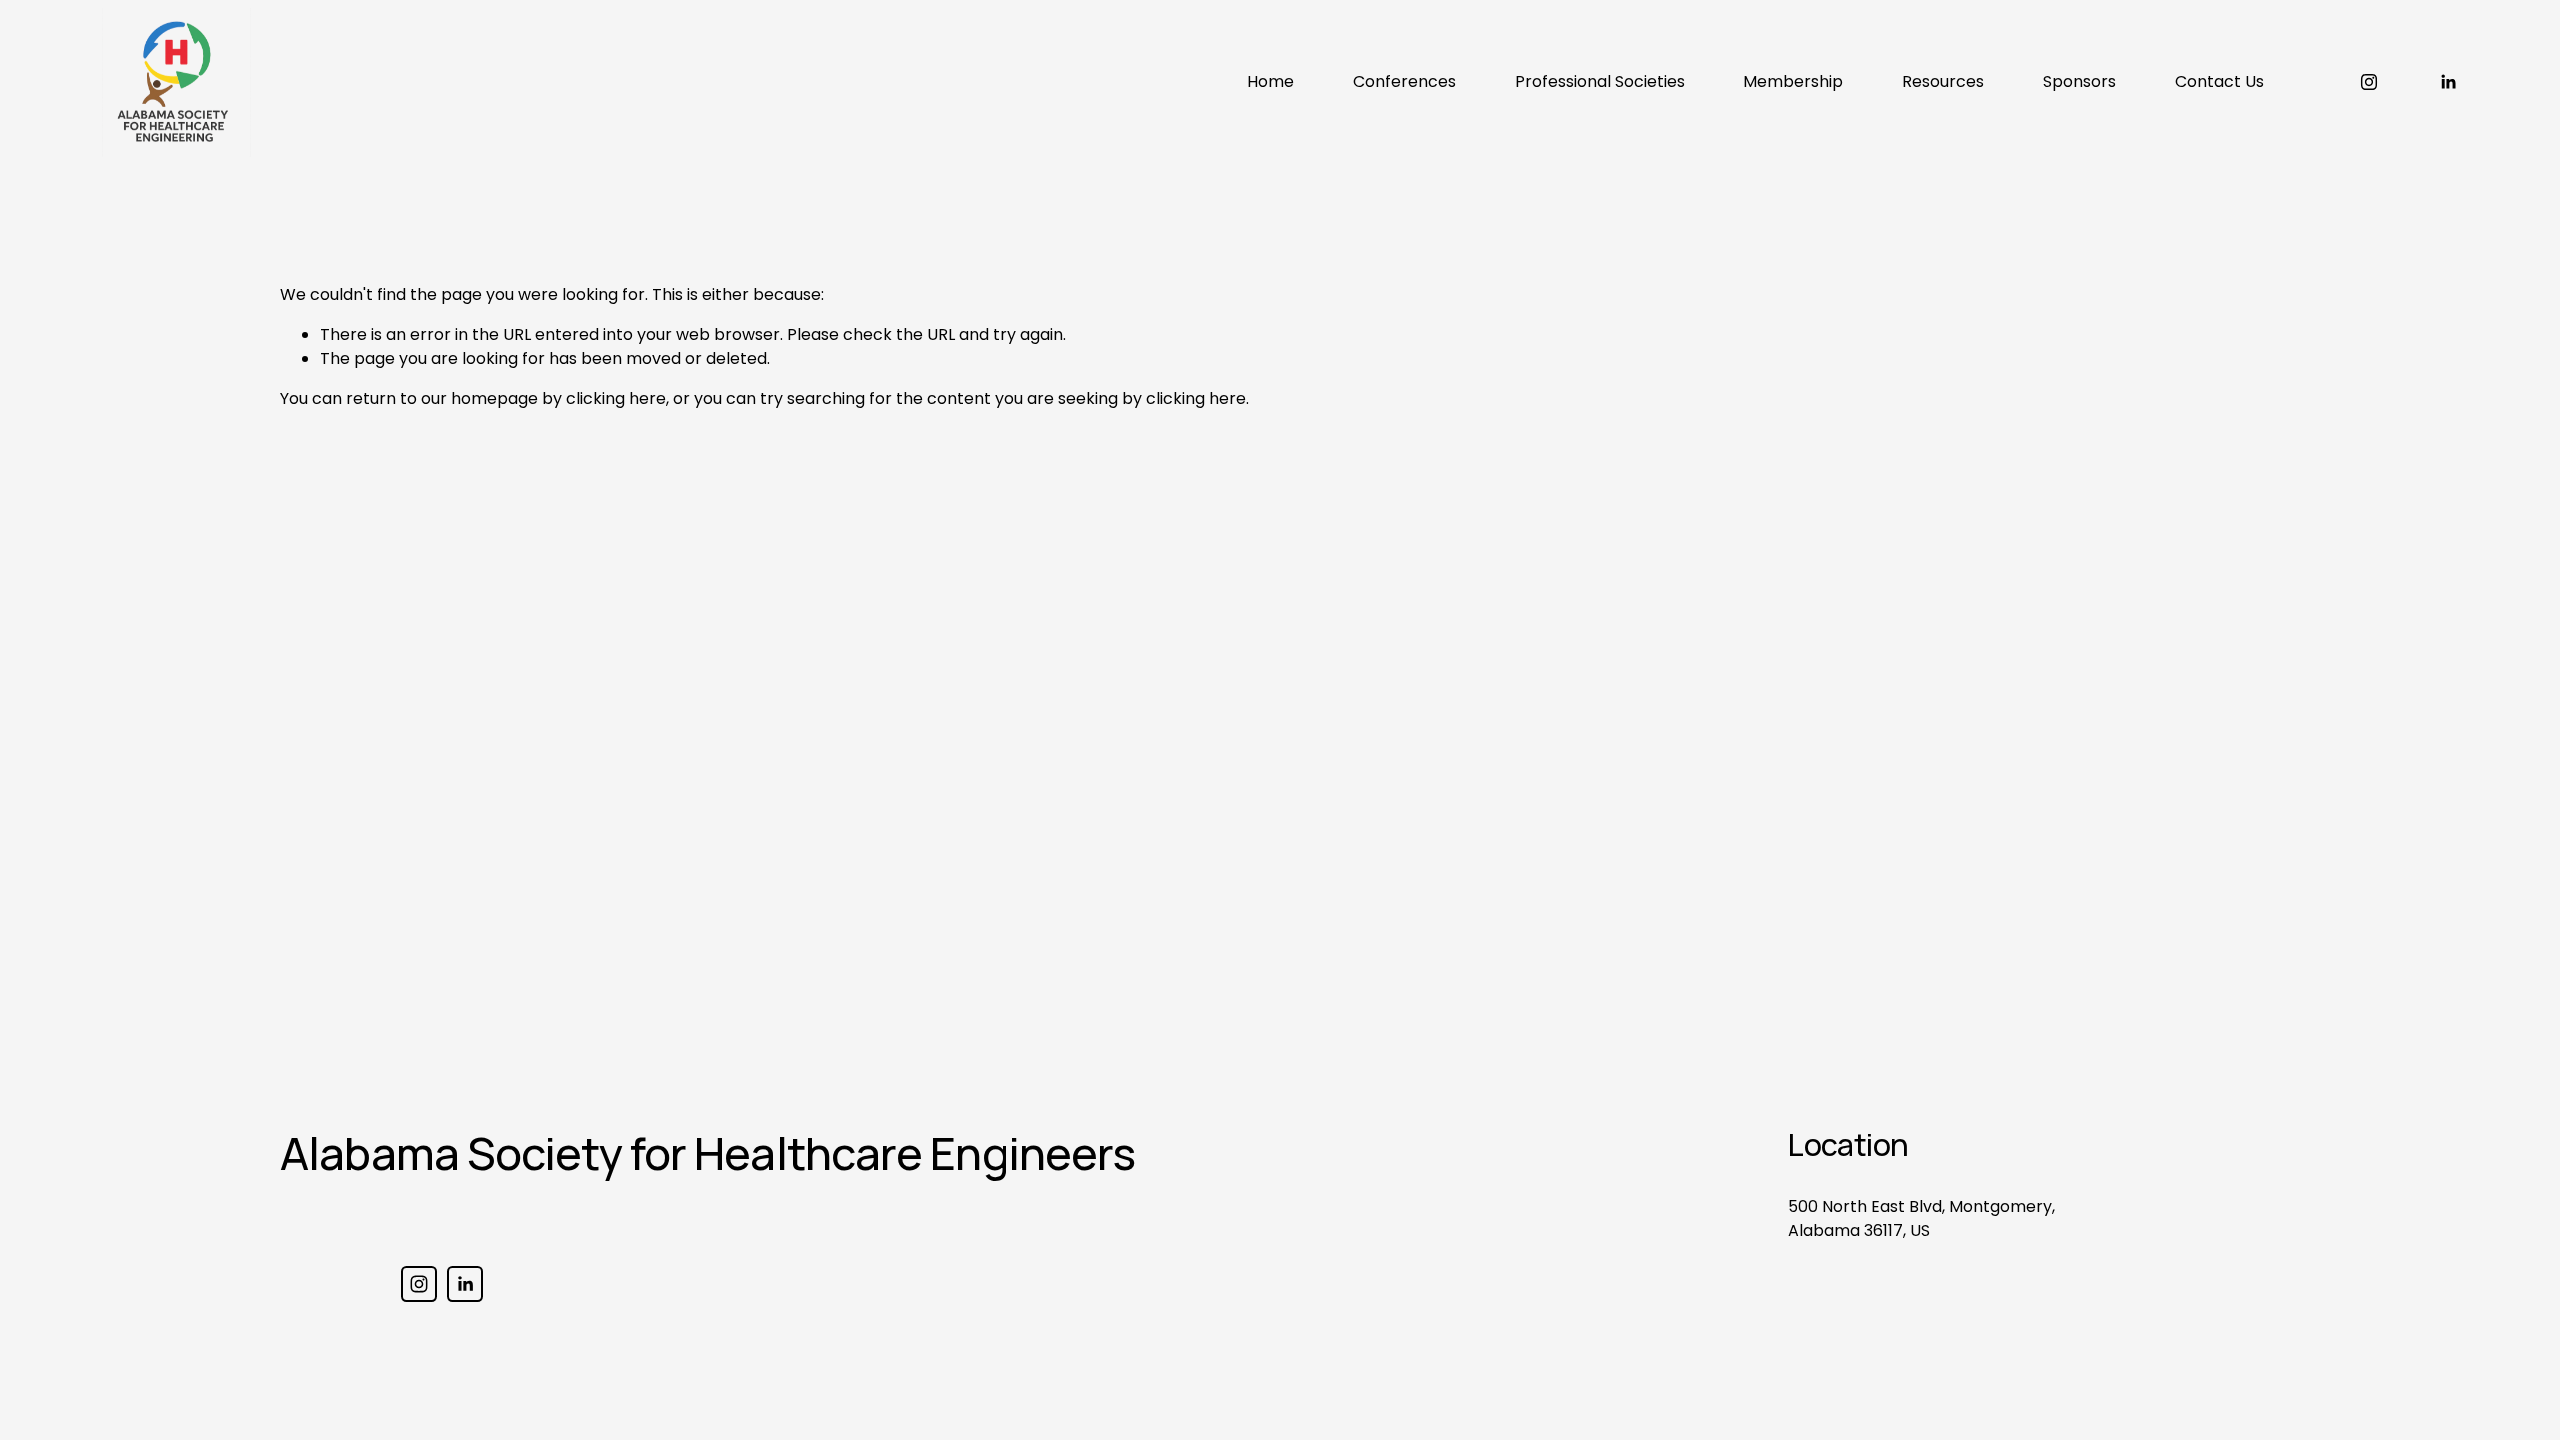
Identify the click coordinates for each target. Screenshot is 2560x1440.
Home (1270, 81)
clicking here (616, 398)
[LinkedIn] (2448, 82)
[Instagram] (2369, 82)
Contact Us (2219, 81)
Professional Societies (1600, 81)
